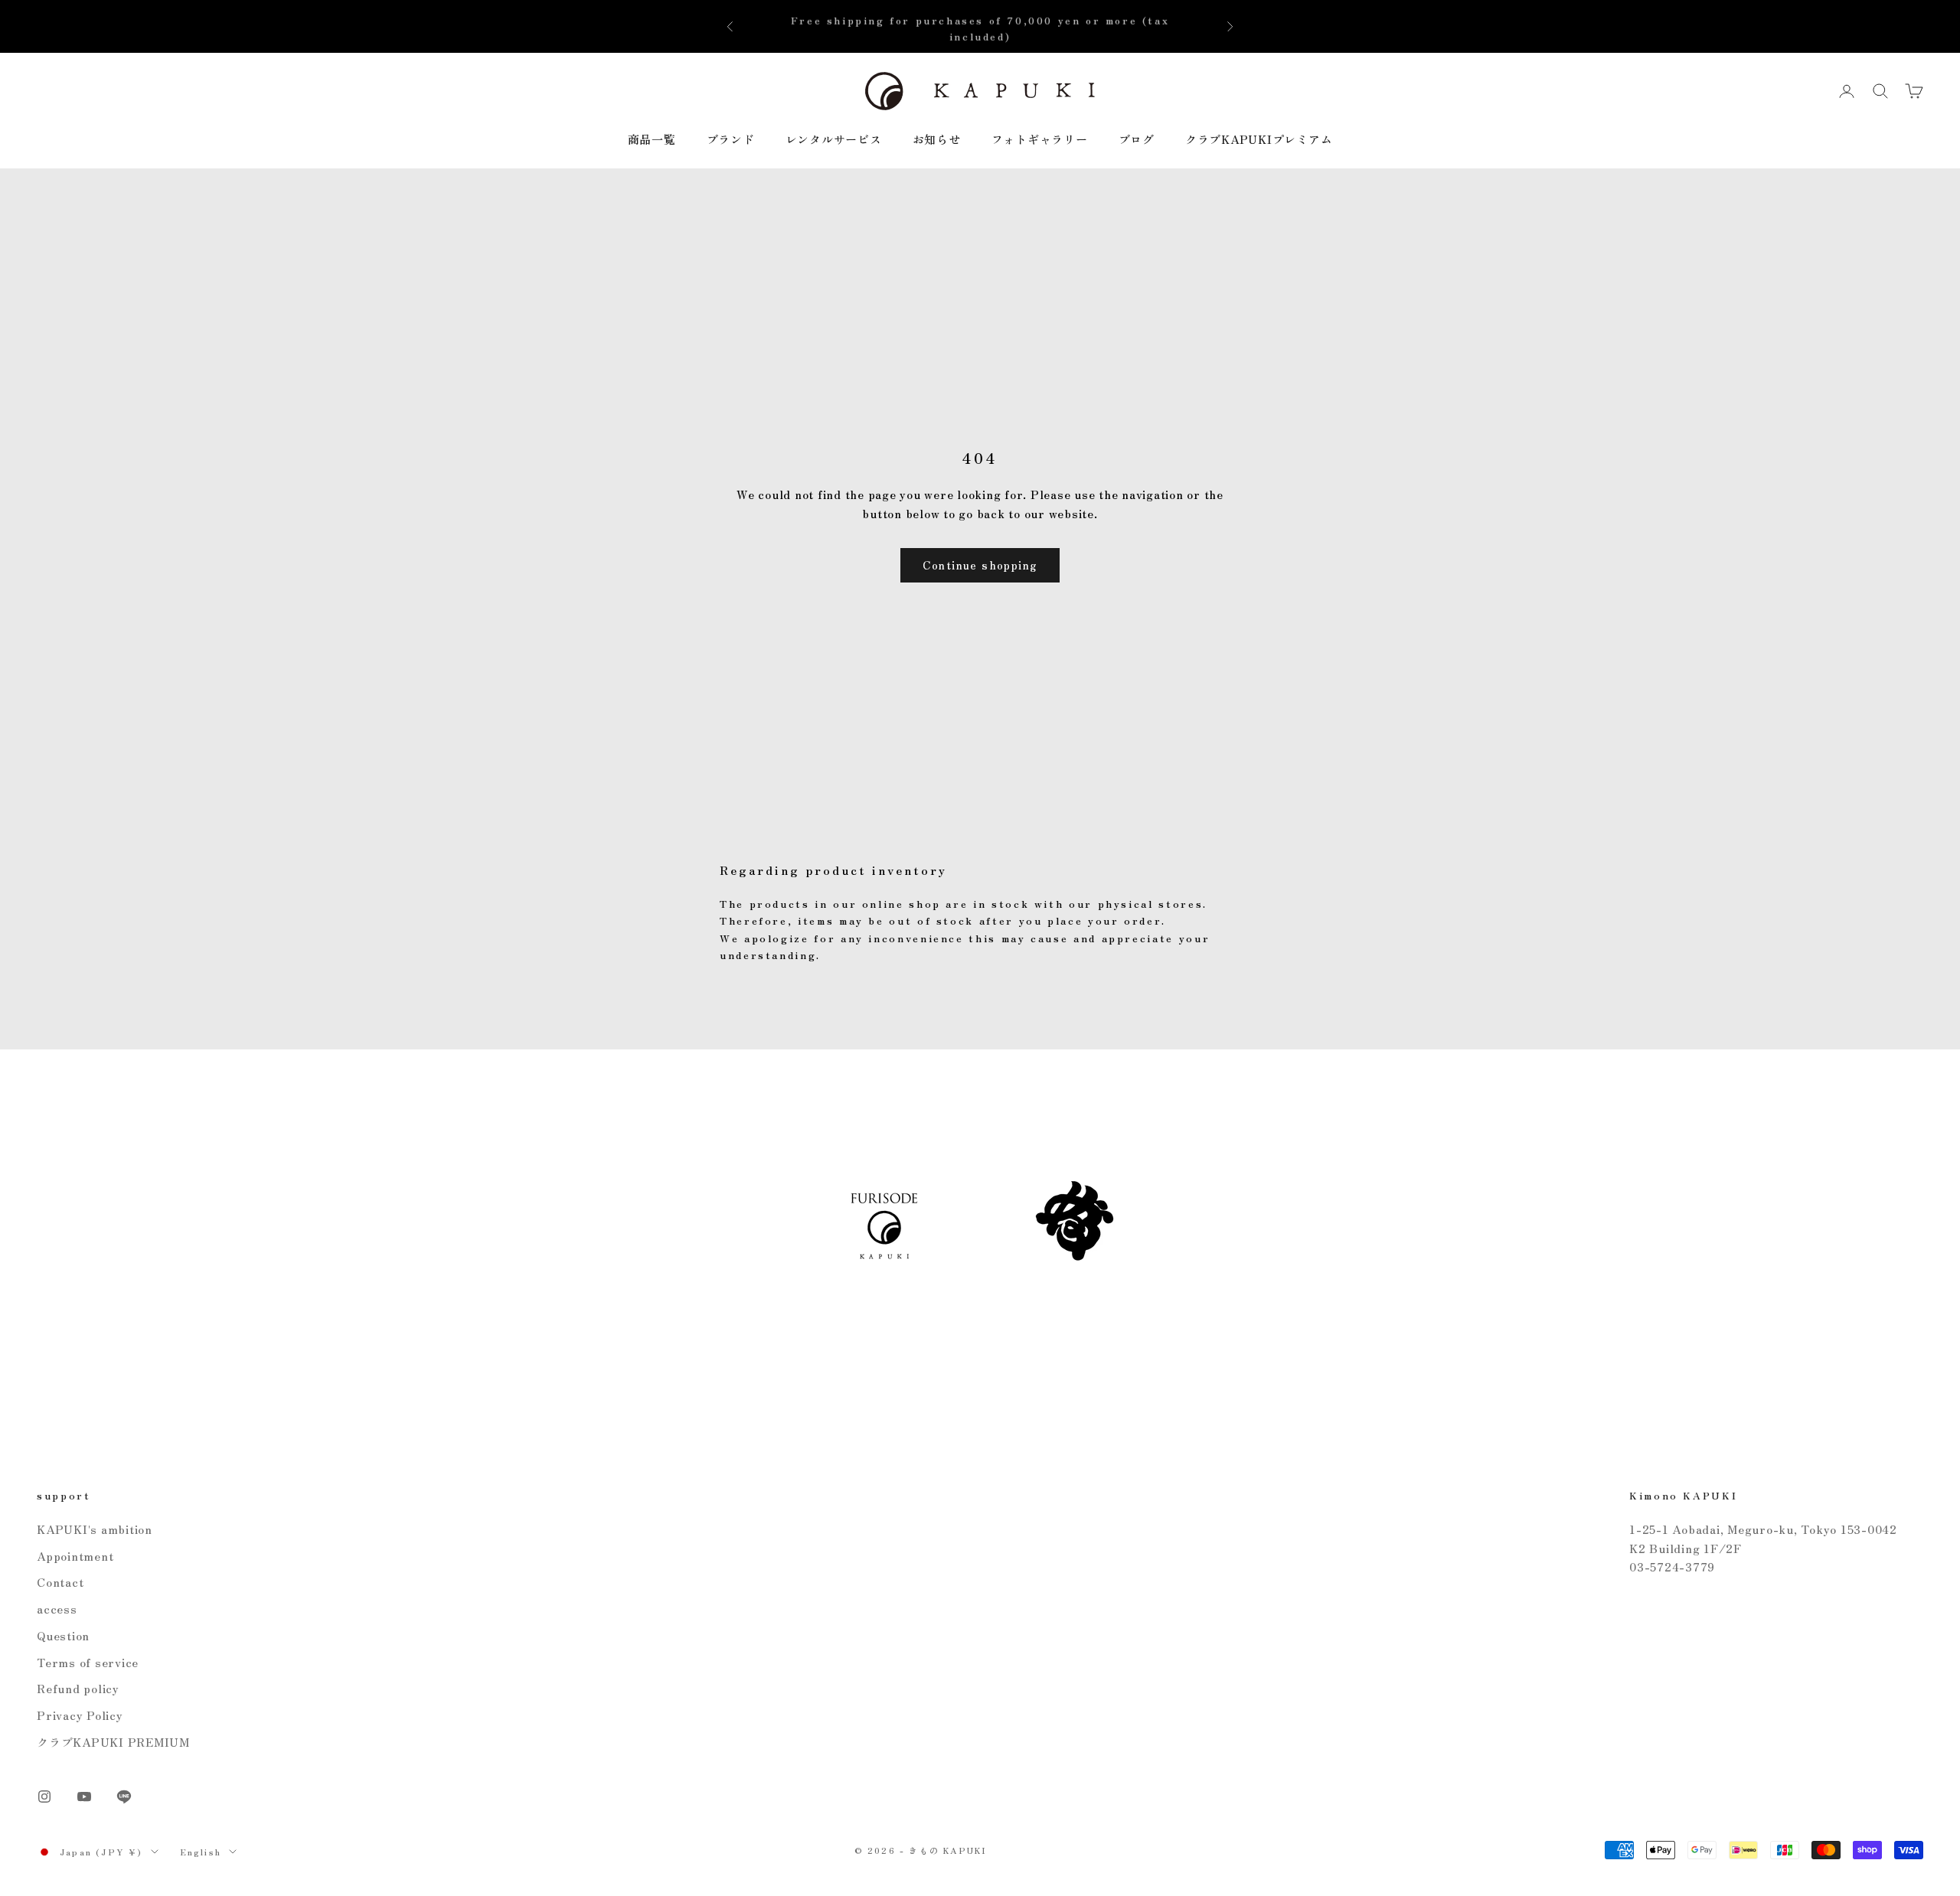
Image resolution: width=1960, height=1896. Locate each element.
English (201, 1852)
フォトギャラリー (1040, 139)
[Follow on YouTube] (84, 1796)
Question (63, 1635)
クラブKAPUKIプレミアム (1259, 139)
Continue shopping (980, 565)
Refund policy (78, 1688)
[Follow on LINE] (124, 1796)
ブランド (731, 139)
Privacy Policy (80, 1715)
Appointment (75, 1556)
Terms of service (88, 1662)
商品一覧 (652, 139)
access (57, 1609)
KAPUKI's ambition (95, 1529)
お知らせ (937, 139)
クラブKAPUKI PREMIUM (113, 1742)
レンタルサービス (834, 139)
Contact (60, 1582)
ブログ (1137, 139)
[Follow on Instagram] (44, 1796)
